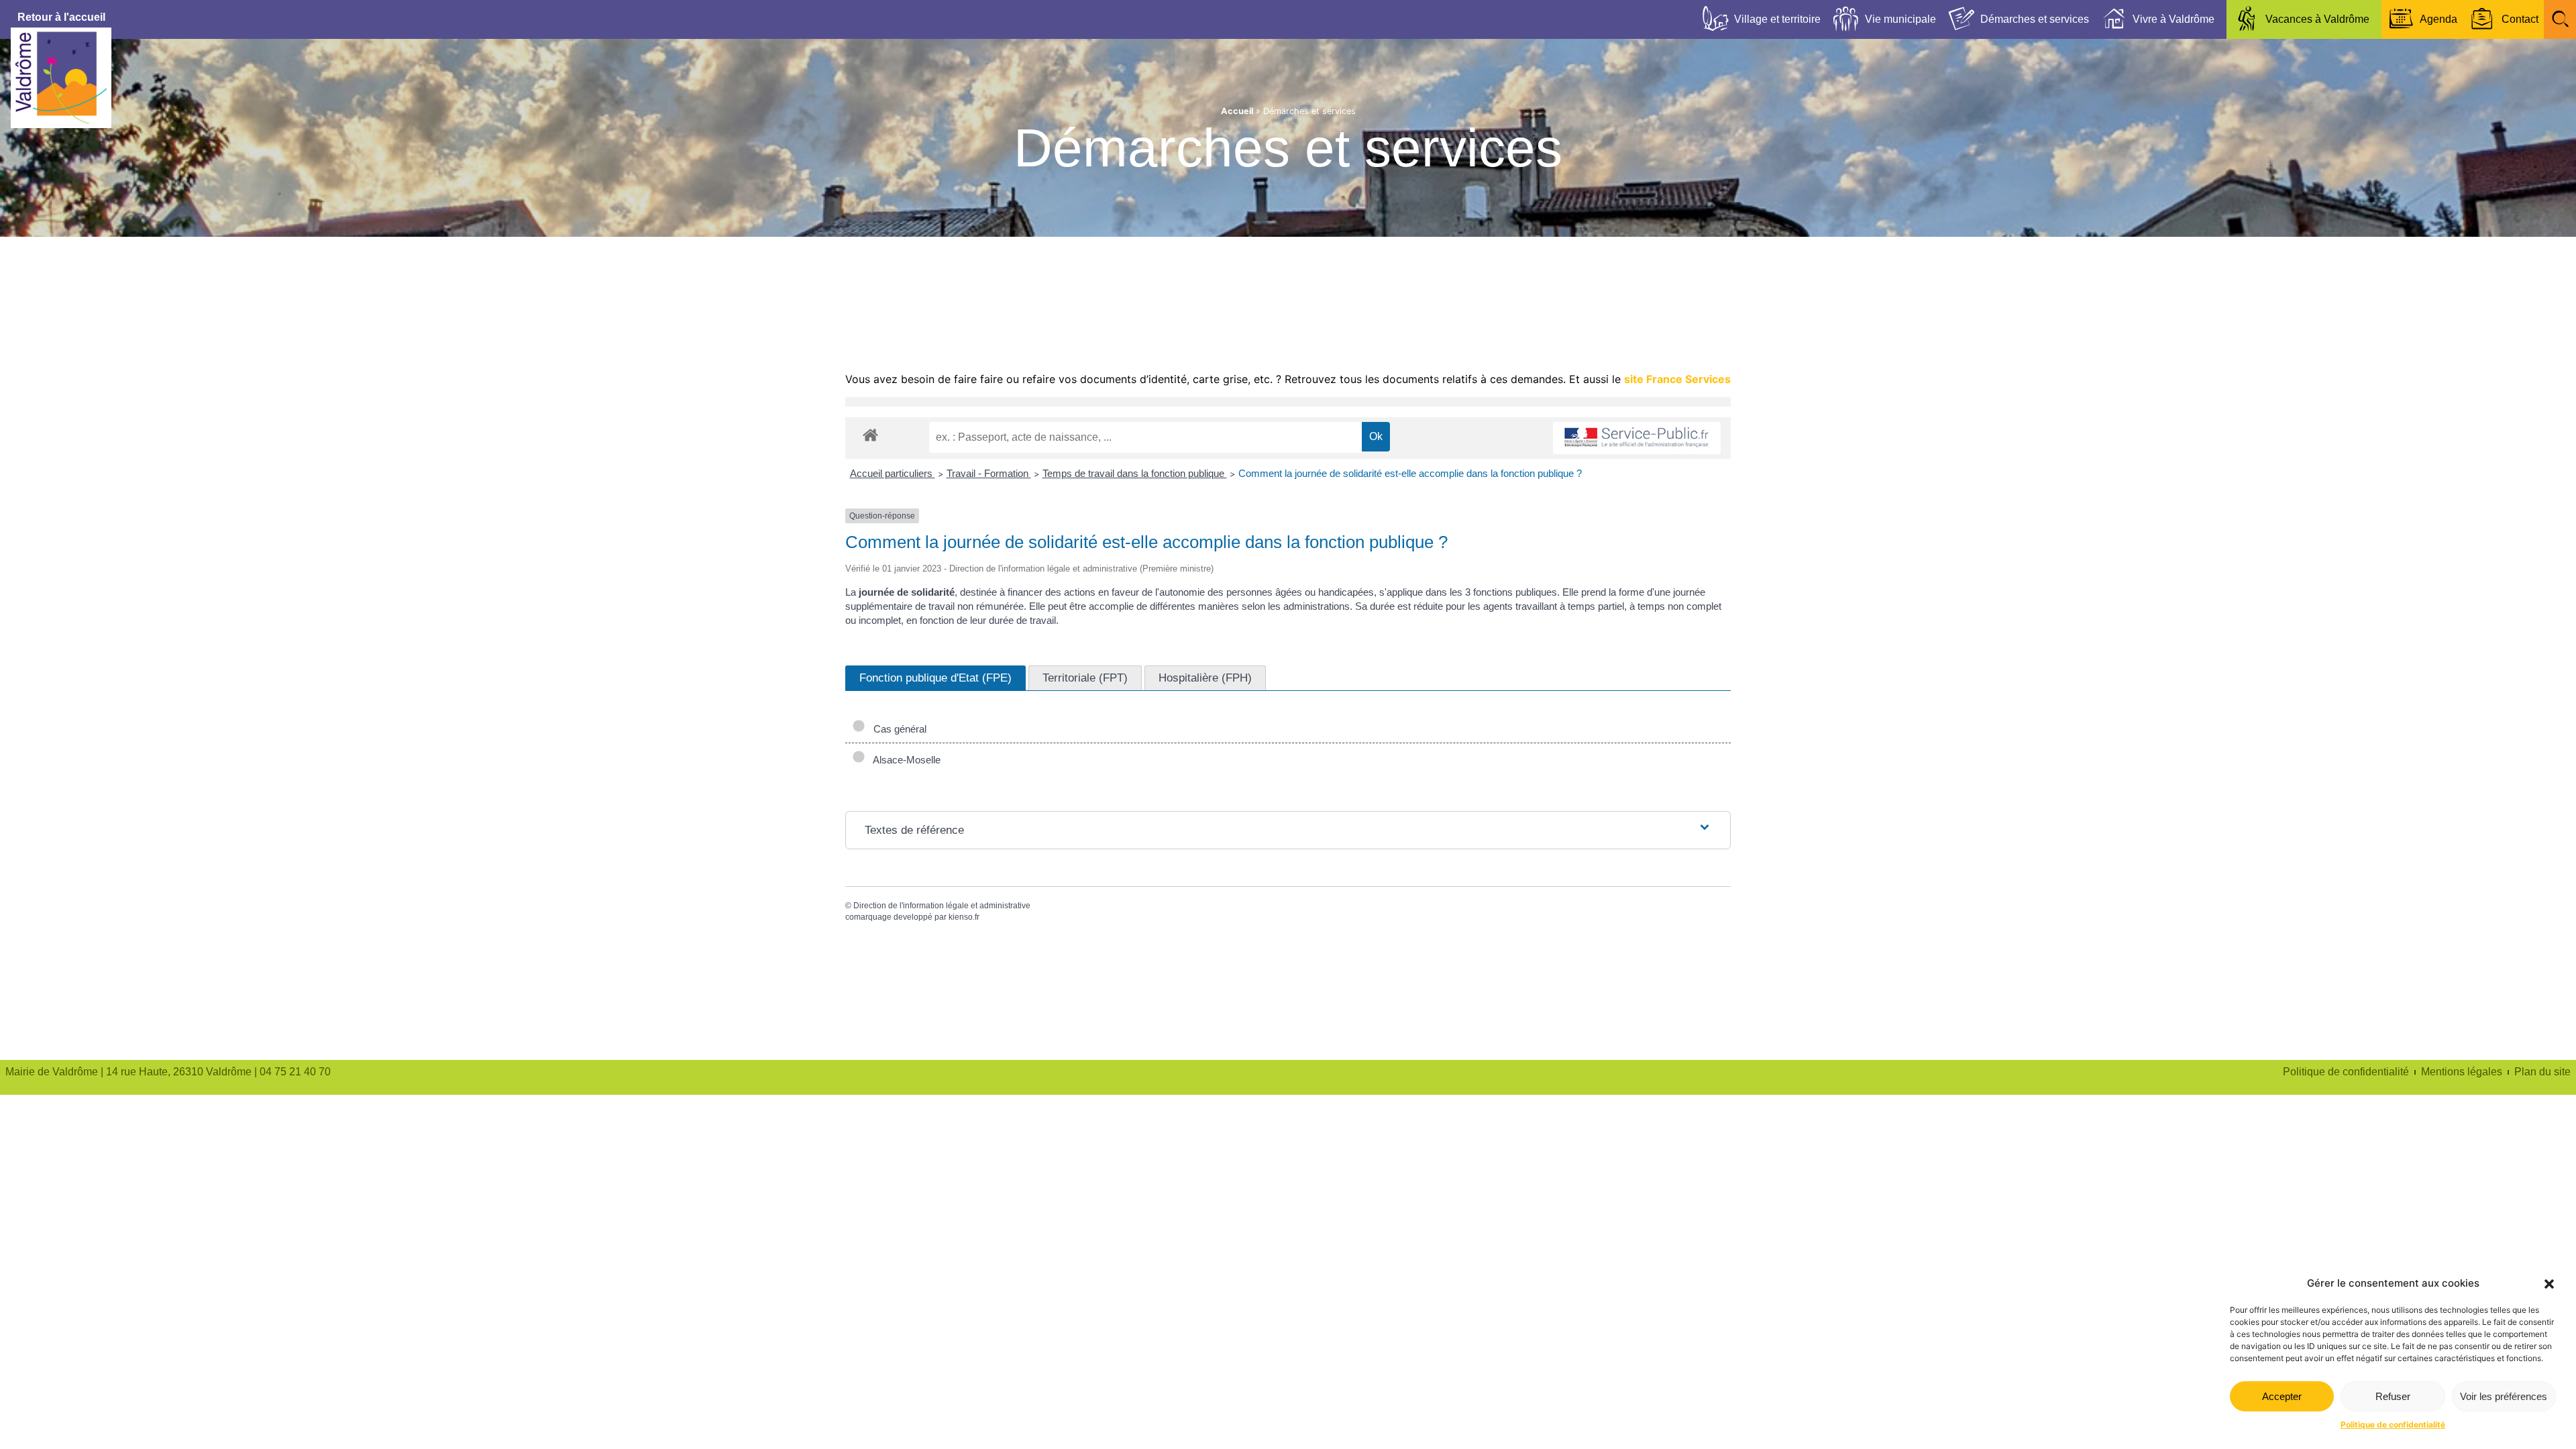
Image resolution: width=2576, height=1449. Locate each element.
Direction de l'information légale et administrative (942, 906)
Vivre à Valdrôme (2173, 19)
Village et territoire (1777, 19)
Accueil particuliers (893, 473)
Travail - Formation (989, 473)
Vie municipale (1900, 19)
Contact (2520, 19)
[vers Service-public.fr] (1637, 438)
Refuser (2393, 1396)
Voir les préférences (2504, 1396)
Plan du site (2542, 1072)
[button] (2549, 1284)
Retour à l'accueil (61, 17)
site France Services (1677, 379)
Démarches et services (2035, 19)
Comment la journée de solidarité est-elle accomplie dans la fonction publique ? (1410, 473)
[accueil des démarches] (870, 434)
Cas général (897, 729)
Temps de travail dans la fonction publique (1135, 473)
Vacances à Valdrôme (2317, 19)
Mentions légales (2462, 1072)
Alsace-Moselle (904, 760)
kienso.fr (964, 917)
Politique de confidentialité (2393, 1425)
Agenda (2438, 19)
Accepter (2282, 1396)
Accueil (1237, 111)
